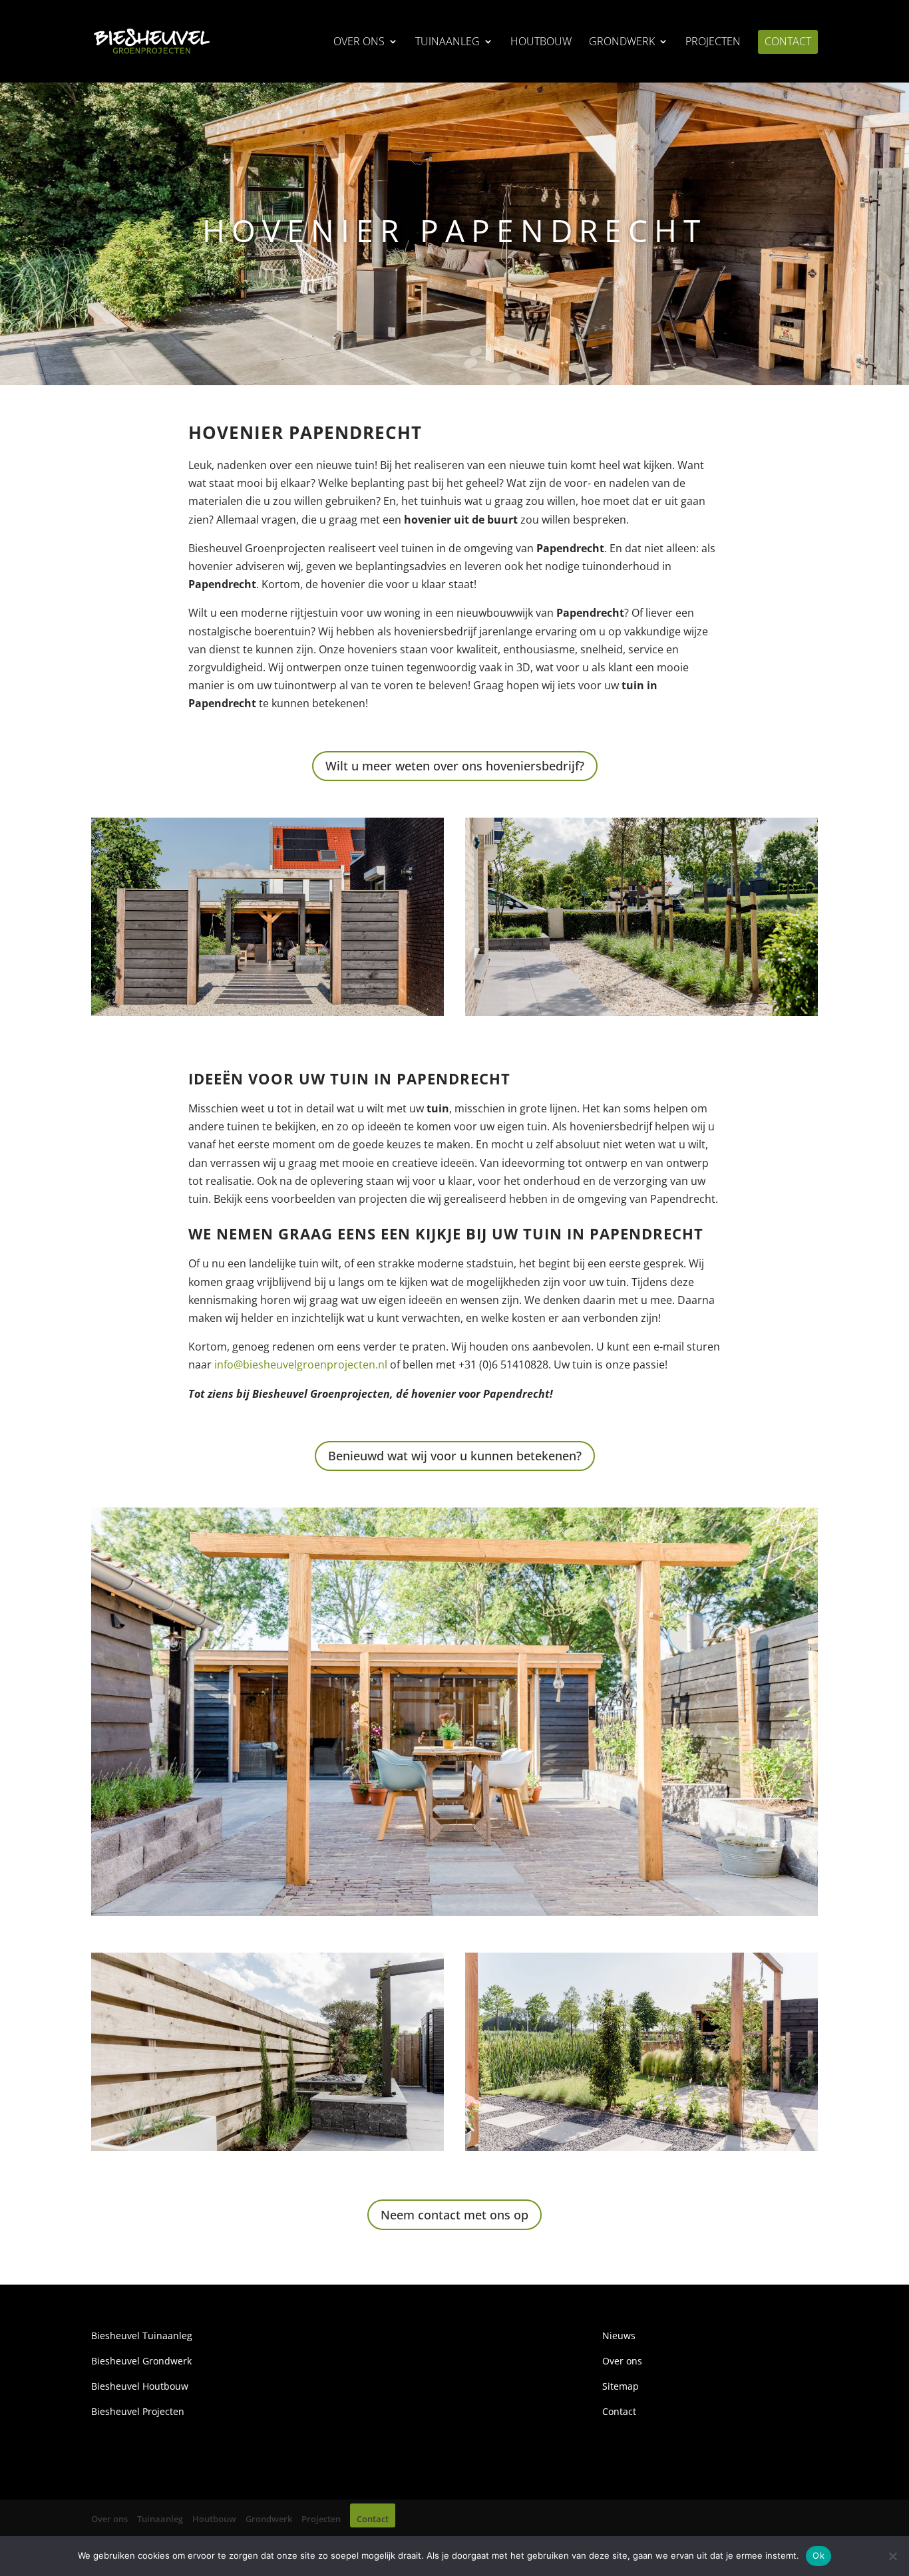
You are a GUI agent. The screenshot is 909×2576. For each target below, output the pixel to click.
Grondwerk (622, 43)
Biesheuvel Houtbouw (140, 2386)
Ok (818, 2555)
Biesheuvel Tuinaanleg (142, 2335)
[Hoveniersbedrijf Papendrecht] (268, 1012)
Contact (788, 43)
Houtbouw (541, 43)
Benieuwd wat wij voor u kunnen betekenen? (455, 1456)
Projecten (713, 43)
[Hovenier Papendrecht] (641, 1012)
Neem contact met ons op (454, 2215)
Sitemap (621, 2386)
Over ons (359, 43)
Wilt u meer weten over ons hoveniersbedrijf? (455, 766)
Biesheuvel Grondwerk (141, 2361)
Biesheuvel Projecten (138, 2411)
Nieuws (619, 2335)
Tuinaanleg (448, 43)
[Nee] (892, 2556)
